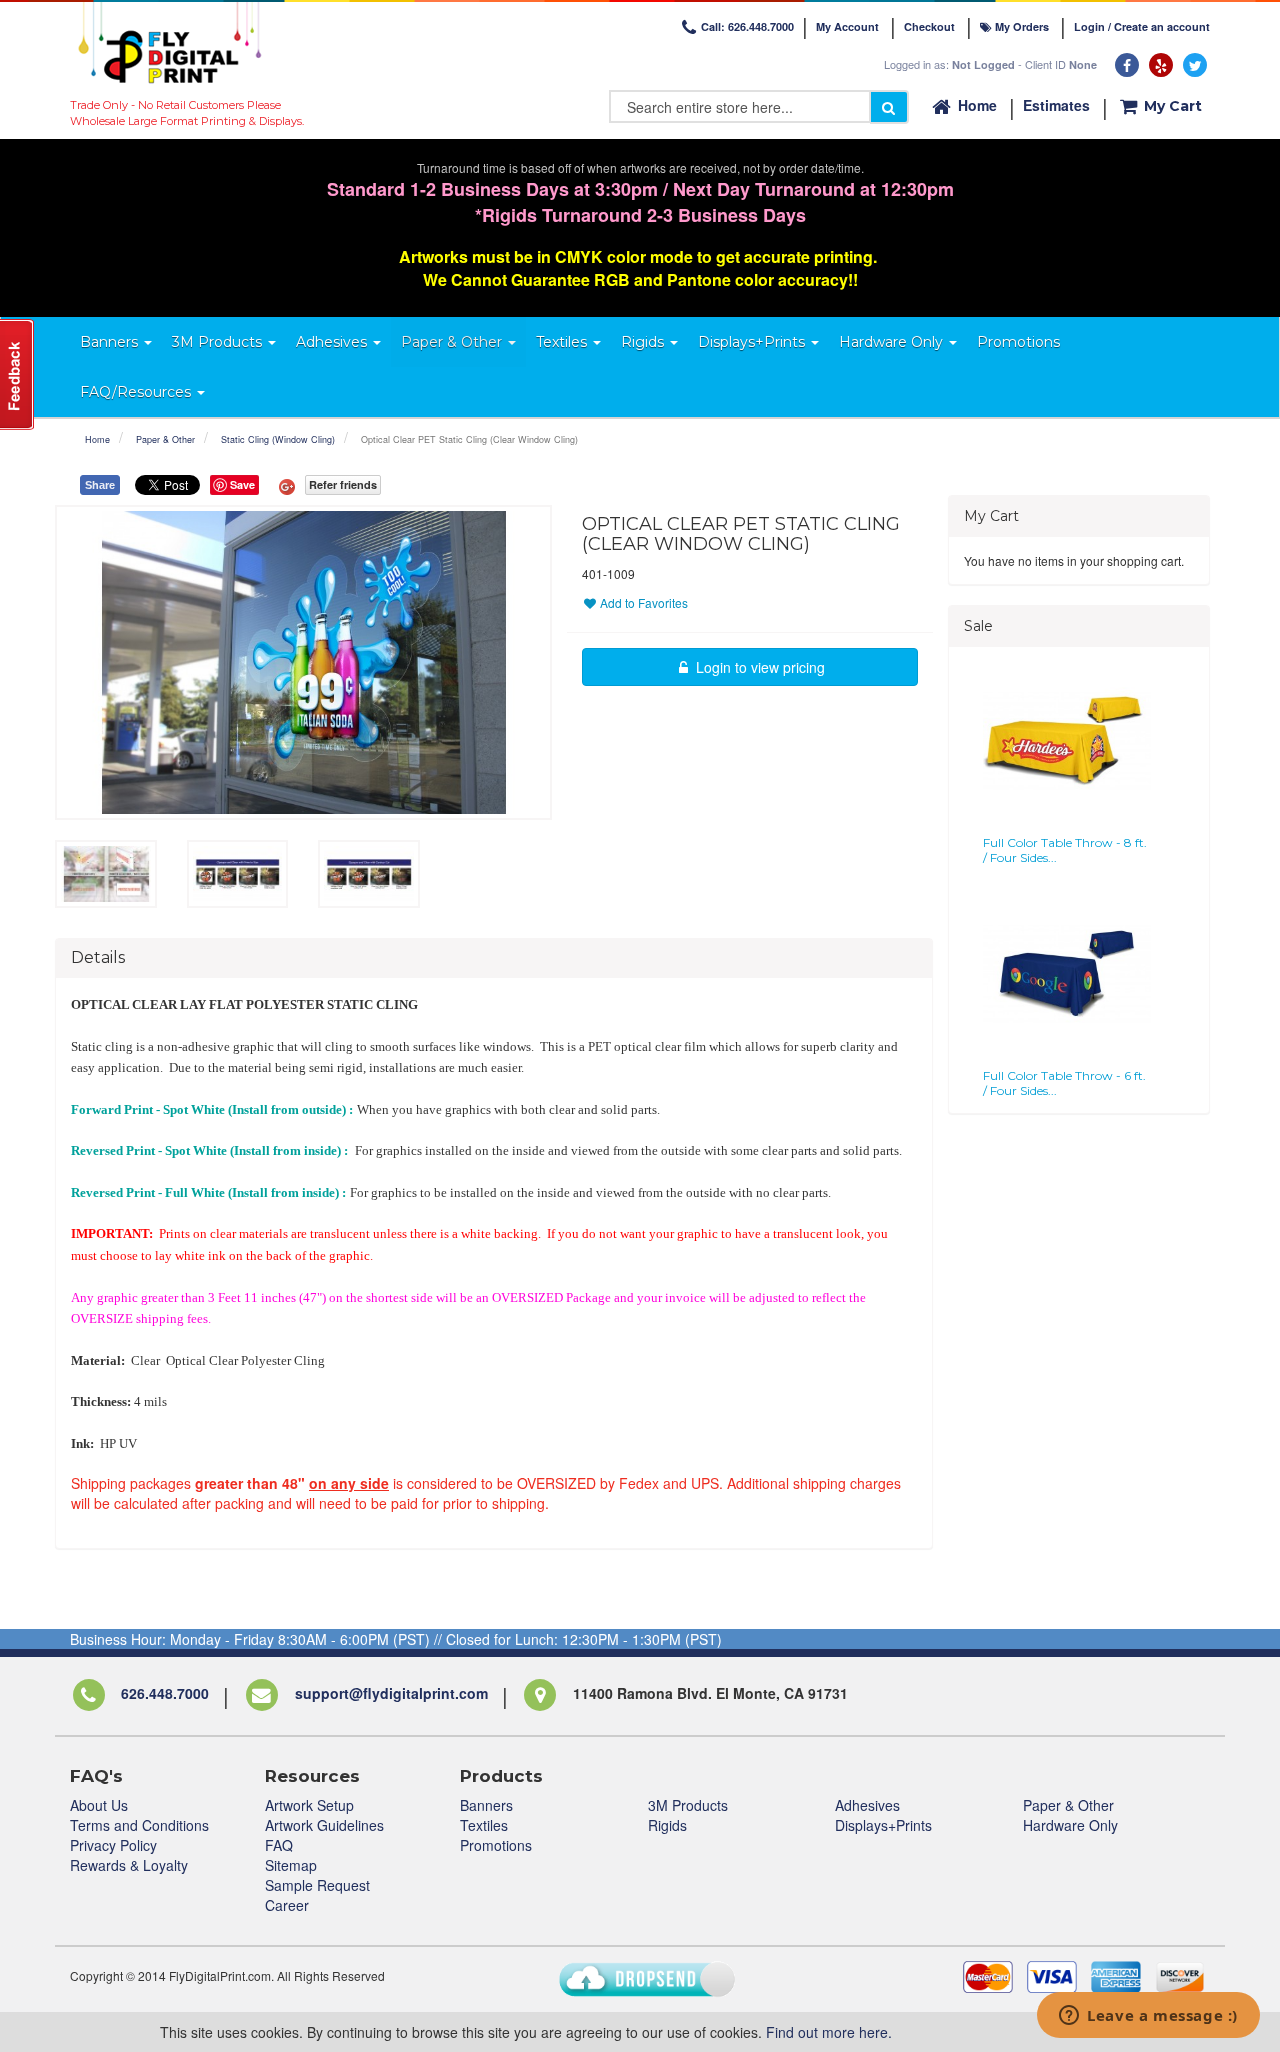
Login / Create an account (1142, 26)
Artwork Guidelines (324, 1825)
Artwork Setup (309, 1805)
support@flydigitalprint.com (391, 1694)
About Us (99, 1805)
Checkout (929, 26)
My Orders (1020, 26)
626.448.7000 (165, 1694)
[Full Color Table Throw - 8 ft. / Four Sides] (1067, 741)
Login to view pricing (758, 667)
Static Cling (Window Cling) (278, 439)
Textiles (484, 1825)
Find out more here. (829, 2032)
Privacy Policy (113, 1845)
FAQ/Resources (137, 392)
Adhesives (867, 1805)
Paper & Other (165, 439)
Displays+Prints (883, 1825)
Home (977, 105)
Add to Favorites (642, 602)
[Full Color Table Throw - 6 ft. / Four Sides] (1067, 974)
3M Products (688, 1805)
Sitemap (291, 1865)
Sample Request (317, 1885)
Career (287, 1905)
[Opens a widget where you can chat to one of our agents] (1148, 2017)
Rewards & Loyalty (129, 1865)
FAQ (279, 1845)
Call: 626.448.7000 (747, 26)
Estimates (1056, 105)
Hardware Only (1070, 1825)
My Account (847, 26)
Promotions (496, 1845)
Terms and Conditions (139, 1825)
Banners (486, 1805)
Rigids (667, 1825)
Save (242, 484)
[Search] (889, 107)
